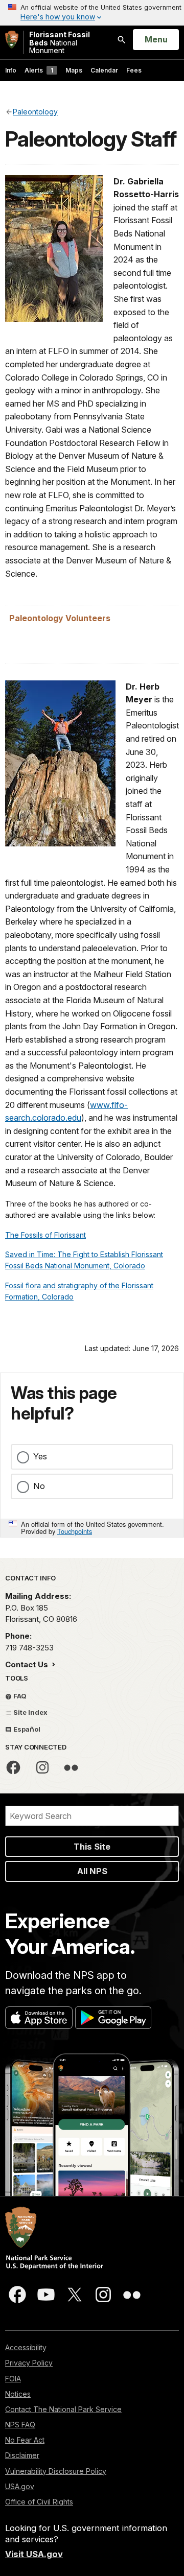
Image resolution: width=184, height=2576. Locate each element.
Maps (74, 70)
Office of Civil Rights (39, 2502)
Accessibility (26, 2347)
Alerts (39, 70)
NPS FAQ (20, 2425)
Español (26, 1729)
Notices (18, 2394)
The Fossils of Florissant (45, 1235)
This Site (92, 1847)
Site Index (30, 1712)
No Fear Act (25, 2440)
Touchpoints (75, 1531)
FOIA (13, 2379)
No (39, 1486)
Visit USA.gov (34, 2554)
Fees (134, 70)
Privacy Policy (29, 2363)
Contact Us (28, 1664)
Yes (40, 1456)
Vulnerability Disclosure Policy (56, 2471)
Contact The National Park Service (63, 2409)
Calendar (104, 70)
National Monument (60, 42)
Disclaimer (22, 2455)
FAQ (19, 1696)
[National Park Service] (12, 40)
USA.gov (20, 2486)
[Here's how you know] (92, 13)
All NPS (92, 1871)
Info (11, 70)
